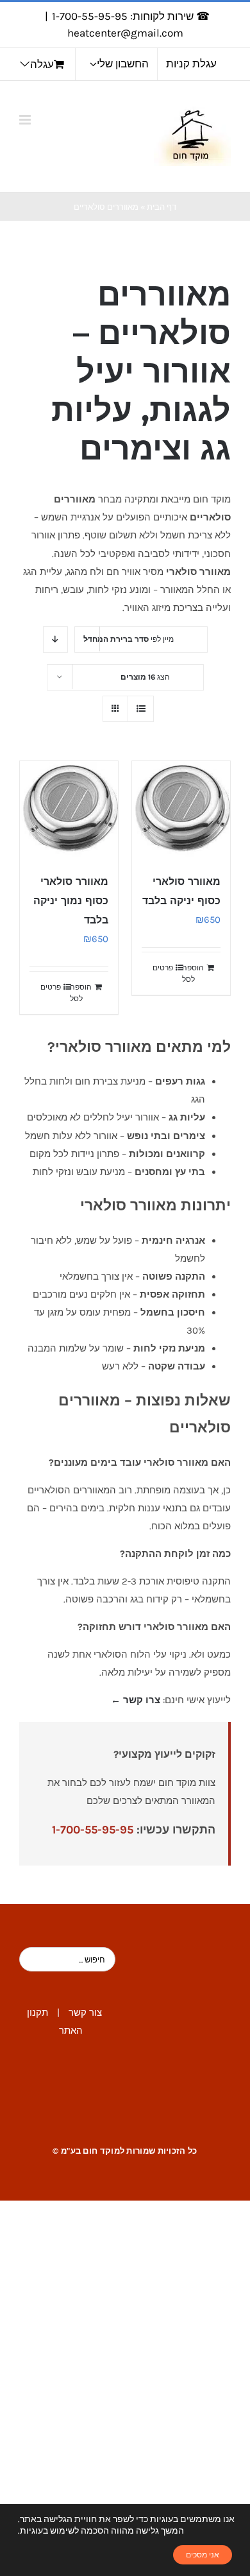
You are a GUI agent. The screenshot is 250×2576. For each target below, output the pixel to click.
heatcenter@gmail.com (125, 33)
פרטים (163, 968)
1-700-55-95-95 (93, 1830)
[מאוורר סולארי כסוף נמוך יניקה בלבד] (69, 810)
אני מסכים (203, 2555)
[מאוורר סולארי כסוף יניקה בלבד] (181, 810)
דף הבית (162, 207)
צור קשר (85, 2013)
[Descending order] (55, 640)
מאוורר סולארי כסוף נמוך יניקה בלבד (71, 901)
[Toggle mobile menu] (26, 120)
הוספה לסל (193, 974)
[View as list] (141, 709)
